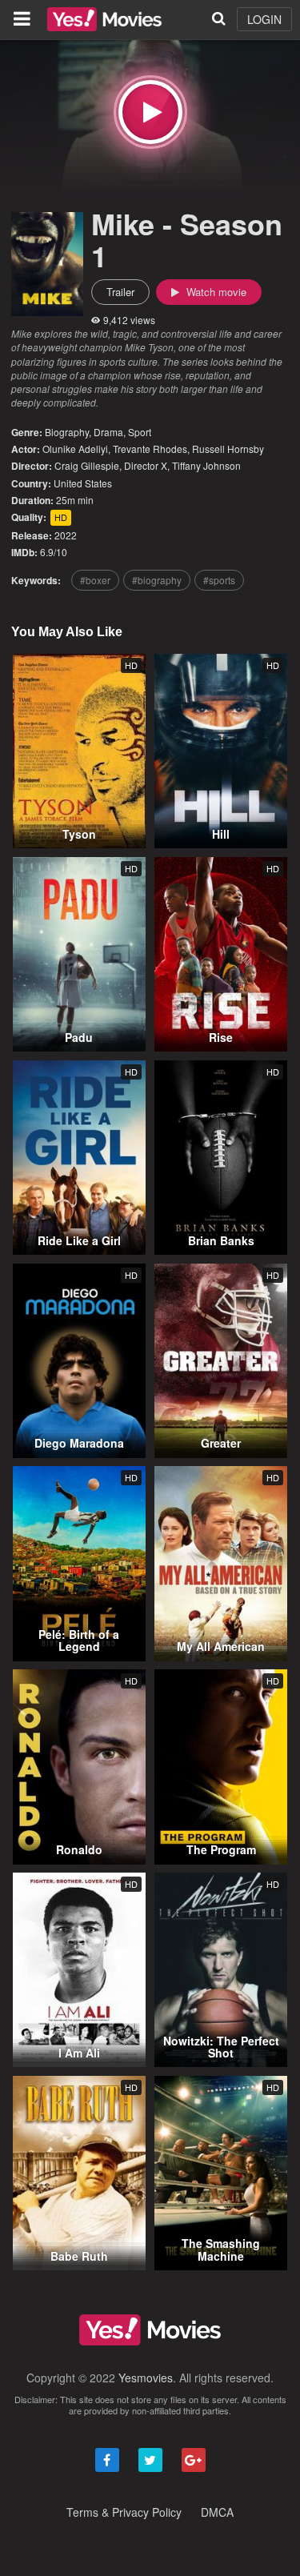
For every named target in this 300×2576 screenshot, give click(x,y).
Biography (67, 432)
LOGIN (264, 19)
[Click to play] (150, 112)
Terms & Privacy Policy (124, 2512)
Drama (108, 432)
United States (83, 483)
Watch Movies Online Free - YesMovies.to (104, 19)
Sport (140, 432)
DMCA (217, 2512)
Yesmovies (146, 2378)
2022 (66, 535)
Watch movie (215, 292)
